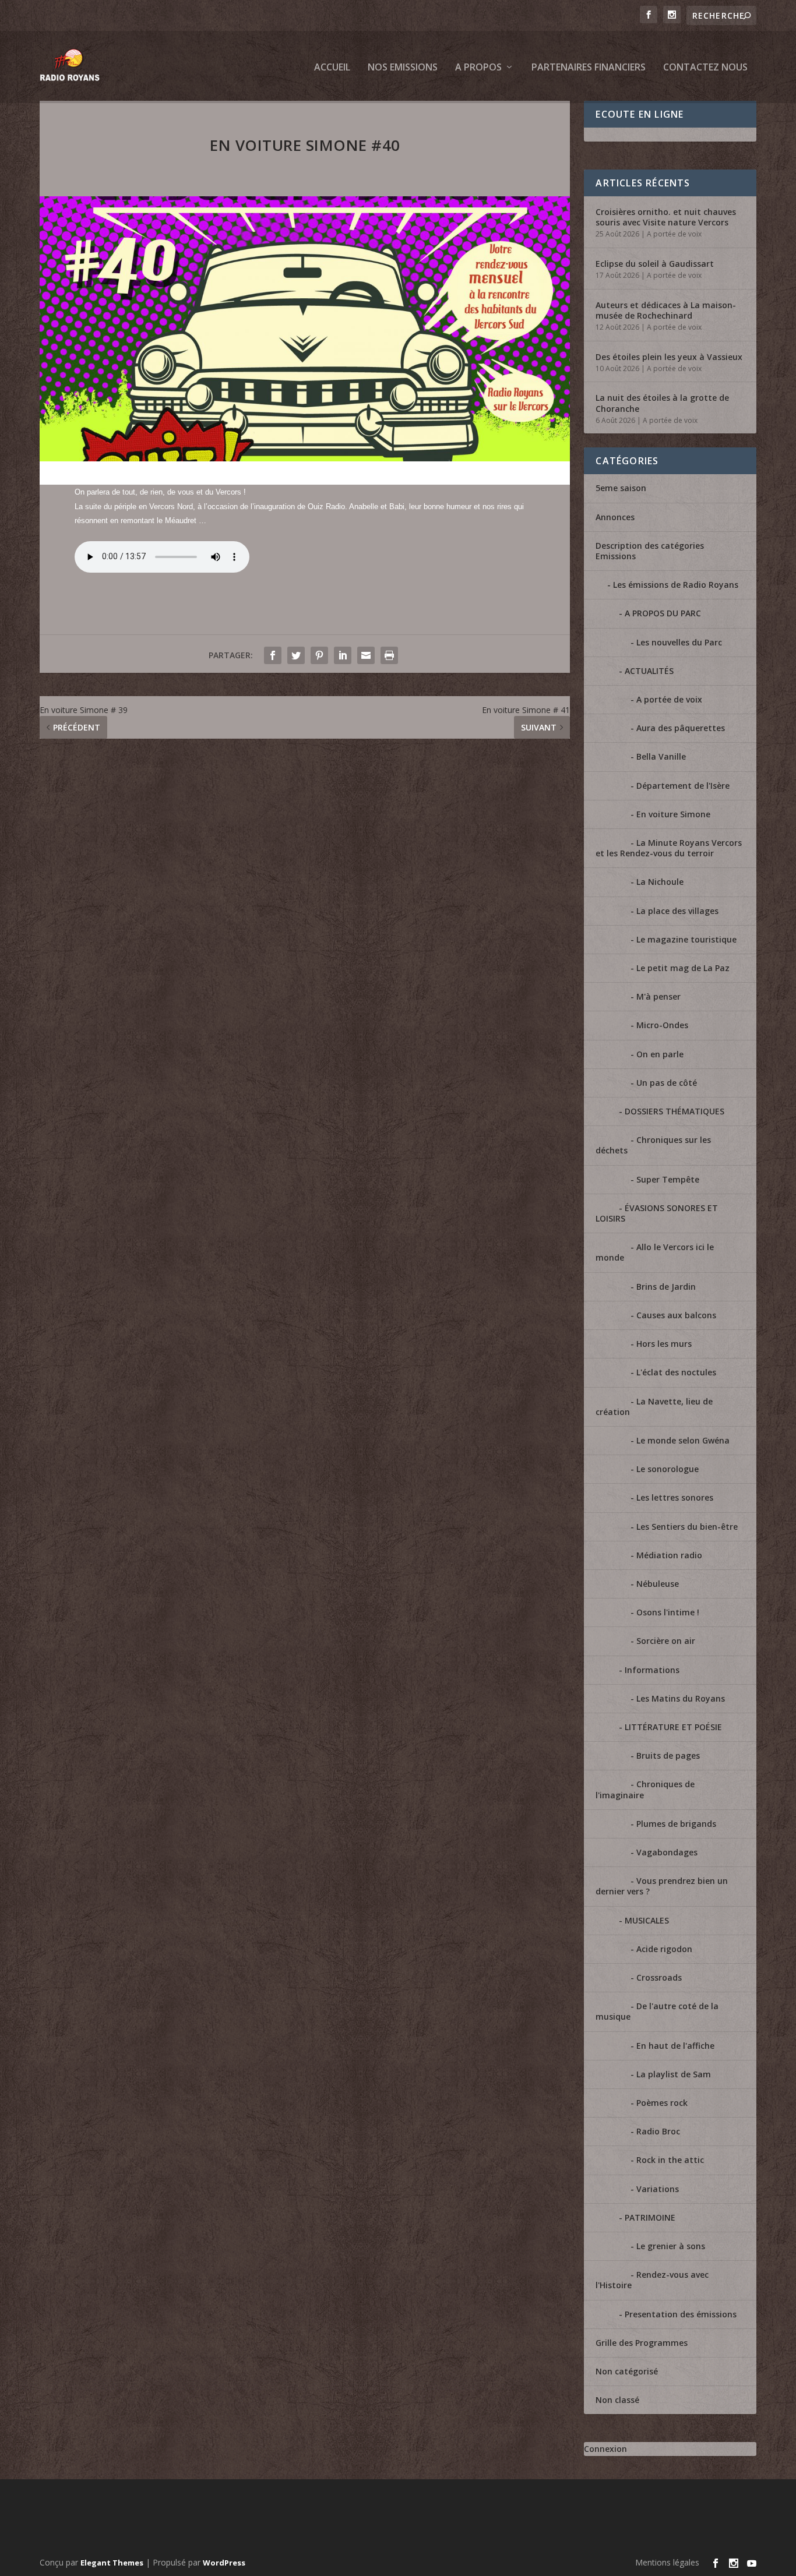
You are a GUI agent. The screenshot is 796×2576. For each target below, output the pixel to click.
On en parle (660, 1054)
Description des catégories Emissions (650, 551)
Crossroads (659, 1977)
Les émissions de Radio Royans (676, 585)
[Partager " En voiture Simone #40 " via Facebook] (273, 655)
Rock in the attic (670, 2160)
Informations (652, 1670)
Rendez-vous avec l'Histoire (652, 2280)
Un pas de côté (667, 1083)
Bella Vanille (661, 756)
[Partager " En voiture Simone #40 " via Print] (389, 655)
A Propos (478, 68)
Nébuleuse (658, 1584)
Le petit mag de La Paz (683, 968)
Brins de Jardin (666, 1287)
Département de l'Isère (683, 786)
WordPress (224, 2563)
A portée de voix (674, 234)
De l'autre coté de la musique (657, 2011)
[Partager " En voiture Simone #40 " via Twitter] (296, 655)
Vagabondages (667, 1852)
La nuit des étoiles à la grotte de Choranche (662, 403)
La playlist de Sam (674, 2074)
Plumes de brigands (676, 1824)
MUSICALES (647, 1920)
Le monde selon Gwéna (683, 1440)
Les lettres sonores (675, 1497)
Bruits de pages (668, 1755)
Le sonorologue (668, 1469)
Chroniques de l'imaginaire (645, 1789)
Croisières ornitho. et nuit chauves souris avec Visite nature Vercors (666, 217)
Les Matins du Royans (681, 1698)
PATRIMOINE (650, 2217)
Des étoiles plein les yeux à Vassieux (669, 357)
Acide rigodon (664, 1949)
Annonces (615, 517)
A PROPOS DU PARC (663, 613)
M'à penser (658, 996)
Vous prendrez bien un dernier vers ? (662, 1886)
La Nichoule (660, 882)
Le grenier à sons (671, 2246)
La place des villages (677, 911)
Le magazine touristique (686, 939)
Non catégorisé (627, 2371)
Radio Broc (658, 2131)
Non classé (617, 2400)
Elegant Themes (112, 2563)
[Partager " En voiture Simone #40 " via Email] (366, 655)
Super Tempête (668, 1179)
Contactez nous (705, 68)
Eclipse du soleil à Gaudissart (655, 264)
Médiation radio (669, 1555)
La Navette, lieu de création (654, 1407)
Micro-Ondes (662, 1025)
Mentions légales (667, 2562)
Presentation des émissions (681, 2314)
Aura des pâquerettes (681, 728)
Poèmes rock (662, 2103)
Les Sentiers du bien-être (687, 1527)
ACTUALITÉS (649, 671)
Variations (658, 2189)
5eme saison (621, 488)
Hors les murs (664, 1344)
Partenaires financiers (589, 68)
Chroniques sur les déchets (653, 1145)
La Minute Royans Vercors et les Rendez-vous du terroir (669, 848)
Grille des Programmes (642, 2343)
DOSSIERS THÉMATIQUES (675, 1111)
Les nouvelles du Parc (679, 642)
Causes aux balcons (676, 1315)
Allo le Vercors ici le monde (655, 1252)
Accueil (332, 68)
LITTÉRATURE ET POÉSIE (673, 1727)
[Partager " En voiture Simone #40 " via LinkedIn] (343, 655)
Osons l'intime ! (668, 1612)
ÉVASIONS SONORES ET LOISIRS (657, 1213)
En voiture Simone (673, 814)
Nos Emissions (403, 68)
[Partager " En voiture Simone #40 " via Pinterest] (319, 655)
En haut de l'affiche (675, 2046)
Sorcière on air (666, 1641)
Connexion (605, 2449)
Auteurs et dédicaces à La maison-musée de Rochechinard (666, 310)
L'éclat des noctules (676, 1372)
